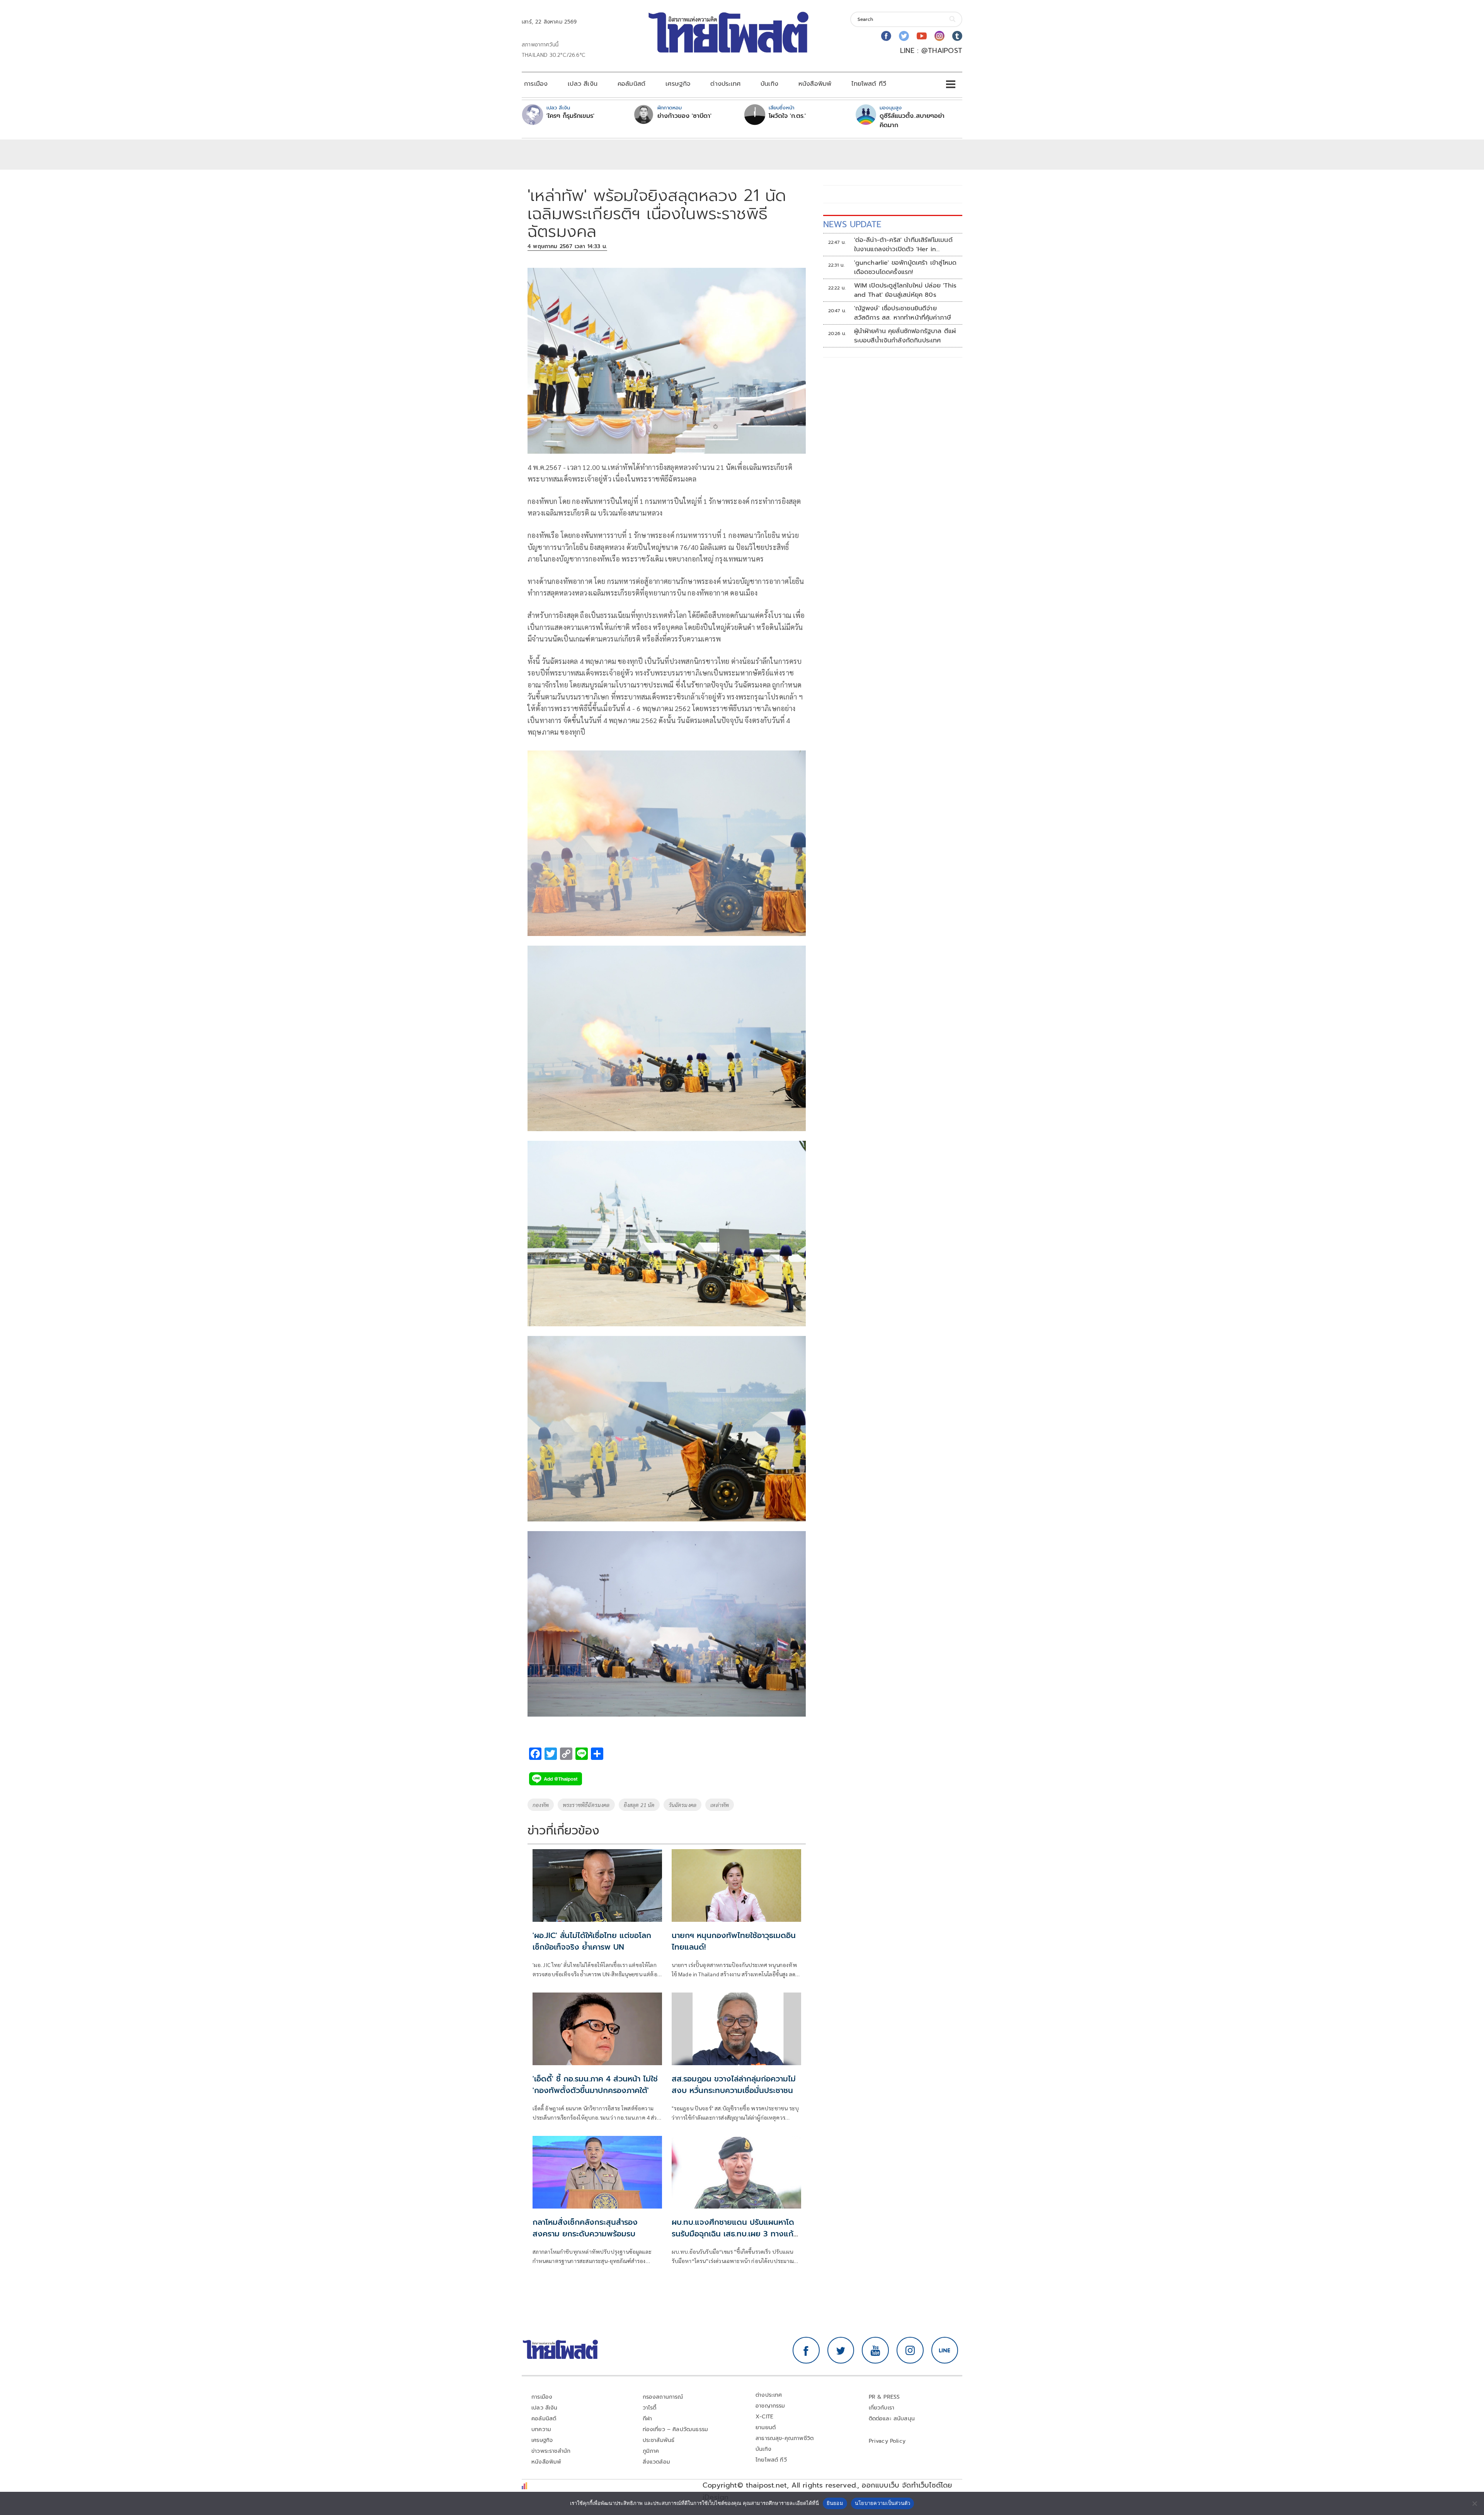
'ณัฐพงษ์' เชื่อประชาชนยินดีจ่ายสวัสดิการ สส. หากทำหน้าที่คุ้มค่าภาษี (903, 313)
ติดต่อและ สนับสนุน (892, 2419)
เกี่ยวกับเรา (882, 2408)
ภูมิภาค (651, 2451)
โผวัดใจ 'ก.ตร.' (787, 116)
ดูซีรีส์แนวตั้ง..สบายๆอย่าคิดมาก (912, 121)
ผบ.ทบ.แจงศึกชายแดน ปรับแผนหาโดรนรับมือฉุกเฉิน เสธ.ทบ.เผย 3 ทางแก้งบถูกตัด (733, 2234)
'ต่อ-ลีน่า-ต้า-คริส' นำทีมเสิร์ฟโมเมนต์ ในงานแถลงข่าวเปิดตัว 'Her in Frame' (903, 245)
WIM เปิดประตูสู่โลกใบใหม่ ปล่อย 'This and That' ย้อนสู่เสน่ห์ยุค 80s (905, 290)
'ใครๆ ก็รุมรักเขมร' (570, 116)
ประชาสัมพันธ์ (659, 2440)
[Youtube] (922, 36)
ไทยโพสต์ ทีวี (869, 84)
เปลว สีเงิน (583, 84)
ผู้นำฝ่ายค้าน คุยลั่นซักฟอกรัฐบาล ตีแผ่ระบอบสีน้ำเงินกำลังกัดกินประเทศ (905, 336)
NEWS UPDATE (852, 224)
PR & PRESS (884, 2397)
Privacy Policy (887, 2441)
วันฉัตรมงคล (683, 1805)
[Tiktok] (957, 36)
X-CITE (764, 2417)
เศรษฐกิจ (678, 84)
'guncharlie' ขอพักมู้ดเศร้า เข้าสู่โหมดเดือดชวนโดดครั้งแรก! (905, 267)
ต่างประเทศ (725, 84)
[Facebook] (886, 36)
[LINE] (945, 2350)
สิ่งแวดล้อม (656, 2462)
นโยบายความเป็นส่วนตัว (883, 2503)
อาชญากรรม (770, 2406)
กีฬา (648, 2419)
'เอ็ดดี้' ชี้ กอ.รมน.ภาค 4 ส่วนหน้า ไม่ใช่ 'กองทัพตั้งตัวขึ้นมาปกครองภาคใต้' (595, 2084)
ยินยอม (835, 2503)
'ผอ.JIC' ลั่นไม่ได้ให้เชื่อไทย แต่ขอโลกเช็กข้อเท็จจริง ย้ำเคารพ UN (592, 1941)
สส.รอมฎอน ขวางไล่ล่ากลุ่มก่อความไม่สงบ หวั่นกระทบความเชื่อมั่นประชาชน (734, 2084)
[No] (1474, 2503)
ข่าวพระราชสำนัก (551, 2451)
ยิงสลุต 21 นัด (639, 1805)
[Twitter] (904, 36)
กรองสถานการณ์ (663, 2397)
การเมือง (536, 84)
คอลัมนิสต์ (631, 84)
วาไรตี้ (650, 2408)
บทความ (541, 2429)
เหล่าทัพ (720, 1805)
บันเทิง (769, 84)
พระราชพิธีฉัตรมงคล (586, 1805)
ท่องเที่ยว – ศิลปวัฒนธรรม (676, 2429)
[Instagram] (939, 36)
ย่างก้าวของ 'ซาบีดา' (684, 116)
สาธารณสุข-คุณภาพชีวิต (785, 2438)
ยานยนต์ (766, 2427)
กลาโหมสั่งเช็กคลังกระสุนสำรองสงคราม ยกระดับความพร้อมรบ (585, 2228)
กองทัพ (541, 1805)
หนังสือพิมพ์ (815, 84)
